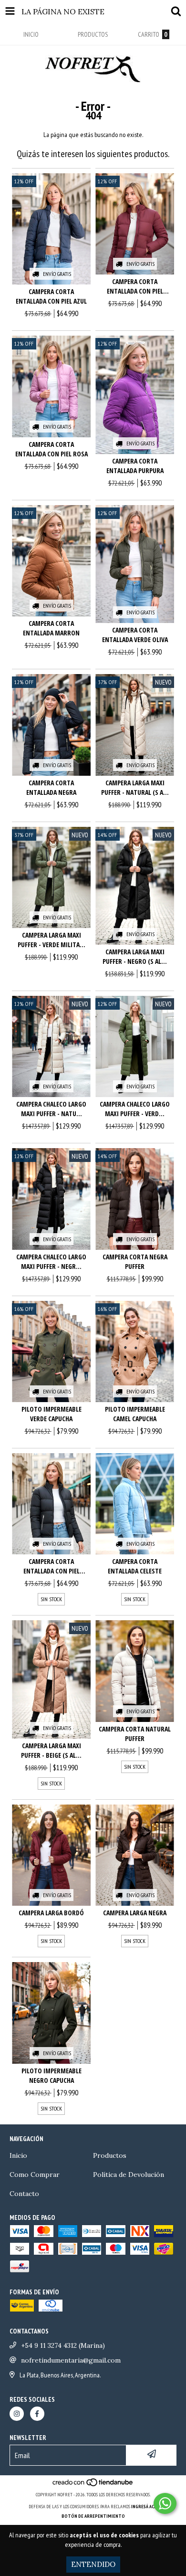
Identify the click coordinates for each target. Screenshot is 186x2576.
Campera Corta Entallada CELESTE (135, 1566)
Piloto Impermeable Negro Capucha (52, 2075)
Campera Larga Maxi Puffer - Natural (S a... (135, 787)
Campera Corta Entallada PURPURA (135, 466)
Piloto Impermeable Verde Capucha (52, 1414)
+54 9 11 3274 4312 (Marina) (63, 2345)
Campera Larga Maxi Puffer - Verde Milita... (52, 940)
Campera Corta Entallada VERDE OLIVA (135, 635)
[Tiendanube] (93, 2485)
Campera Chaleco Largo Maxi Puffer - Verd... (135, 1109)
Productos (110, 2155)
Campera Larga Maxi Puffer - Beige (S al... (51, 1750)
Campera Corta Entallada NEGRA (51, 787)
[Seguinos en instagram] (17, 2414)
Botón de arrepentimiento (93, 2516)
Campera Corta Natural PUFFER (135, 1734)
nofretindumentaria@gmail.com (71, 2360)
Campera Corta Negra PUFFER (135, 1262)
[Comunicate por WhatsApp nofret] (165, 2503)
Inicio (18, 2155)
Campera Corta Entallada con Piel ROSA (52, 449)
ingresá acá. (145, 2507)
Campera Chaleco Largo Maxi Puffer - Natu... (51, 1109)
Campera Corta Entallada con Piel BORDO (135, 286)
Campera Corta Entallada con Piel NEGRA (52, 1566)
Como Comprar (35, 2175)
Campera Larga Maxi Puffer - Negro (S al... (135, 956)
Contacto (24, 2194)
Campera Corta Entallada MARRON (51, 628)
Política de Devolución (129, 2175)
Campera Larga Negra (135, 1913)
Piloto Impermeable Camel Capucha (135, 1414)
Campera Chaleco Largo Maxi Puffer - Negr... (51, 1262)
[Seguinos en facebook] (37, 2414)
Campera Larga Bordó (51, 1913)
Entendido (93, 2564)
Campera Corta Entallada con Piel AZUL (51, 296)
